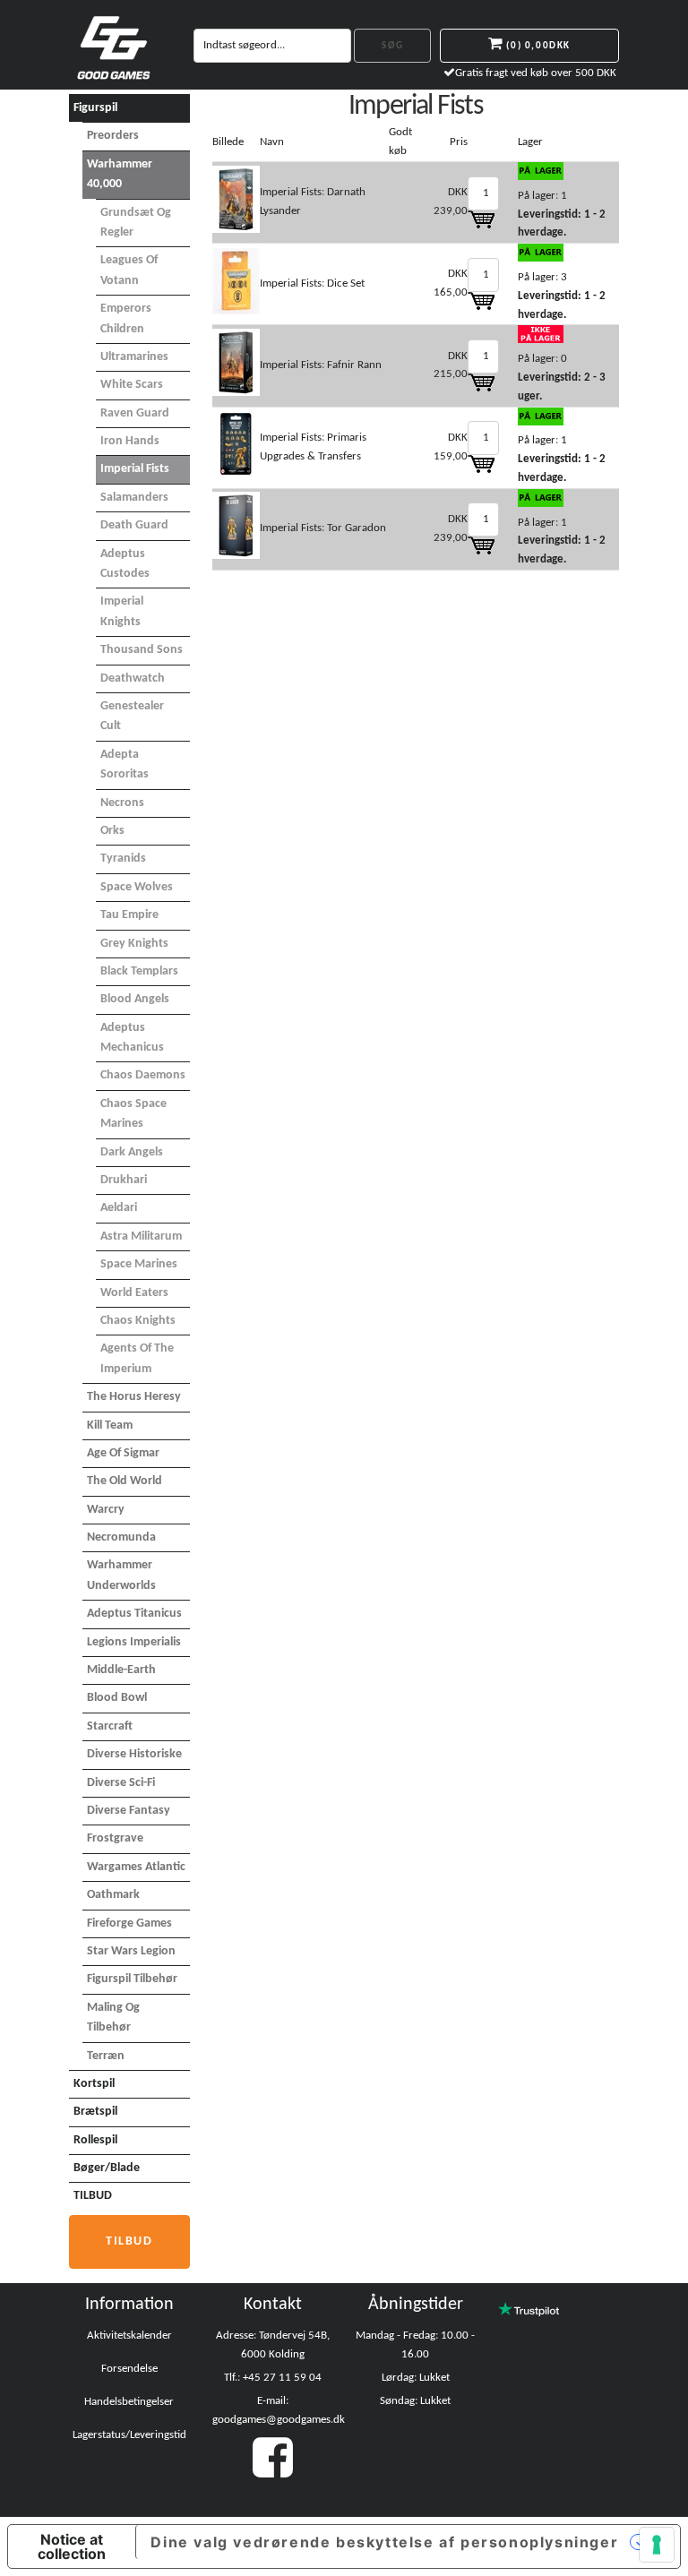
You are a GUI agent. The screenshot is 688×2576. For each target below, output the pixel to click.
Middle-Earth (121, 1670)
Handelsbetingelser (129, 2402)
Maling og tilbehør (113, 2018)
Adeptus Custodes (125, 564)
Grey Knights (134, 944)
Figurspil (95, 108)
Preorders (113, 136)
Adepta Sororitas (125, 764)
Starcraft (110, 1726)
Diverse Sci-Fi (121, 1783)
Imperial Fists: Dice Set (312, 283)
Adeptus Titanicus (134, 1614)
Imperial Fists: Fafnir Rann (321, 365)
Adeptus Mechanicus (132, 1038)
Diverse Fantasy (129, 1811)
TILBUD (93, 2196)
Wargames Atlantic (136, 1867)
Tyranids (123, 859)
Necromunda (121, 1537)
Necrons (122, 803)
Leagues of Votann (129, 270)
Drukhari (124, 1180)
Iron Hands (130, 441)
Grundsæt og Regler (136, 223)
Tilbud (129, 2241)
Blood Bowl (117, 1698)
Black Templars (139, 971)
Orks (112, 831)
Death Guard (134, 525)
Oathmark (113, 1895)
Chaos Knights (138, 1321)
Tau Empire (129, 915)
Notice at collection (72, 2546)
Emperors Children (126, 318)
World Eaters (134, 1293)
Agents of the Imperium (137, 1358)
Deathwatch (133, 678)
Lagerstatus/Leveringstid (129, 2435)
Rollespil (95, 2140)
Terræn (106, 2056)
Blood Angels (135, 999)
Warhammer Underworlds (121, 1575)
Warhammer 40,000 (120, 174)
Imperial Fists (135, 469)
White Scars (132, 385)
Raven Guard (135, 413)
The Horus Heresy (134, 1397)
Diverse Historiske (134, 1754)
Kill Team (110, 1425)
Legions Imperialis (134, 1642)
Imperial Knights (122, 611)
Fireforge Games (129, 1923)
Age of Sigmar (123, 1453)
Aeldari (119, 1208)
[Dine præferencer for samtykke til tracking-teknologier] (657, 2545)
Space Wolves (137, 887)
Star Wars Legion (131, 1951)
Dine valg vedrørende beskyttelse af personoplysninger (384, 2542)
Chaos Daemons (143, 1075)
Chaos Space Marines (133, 1114)
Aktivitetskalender (129, 2336)
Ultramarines (134, 357)
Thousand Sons (142, 650)
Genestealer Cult (132, 716)
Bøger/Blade (107, 2168)
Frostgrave (115, 1838)
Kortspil (94, 2084)
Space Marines (139, 1264)
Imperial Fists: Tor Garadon (323, 528)
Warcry (106, 1510)
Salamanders (134, 498)
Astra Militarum (141, 1236)
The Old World (125, 1481)
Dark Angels (132, 1152)
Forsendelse (129, 2369)
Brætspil (95, 2112)
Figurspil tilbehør (132, 1979)
